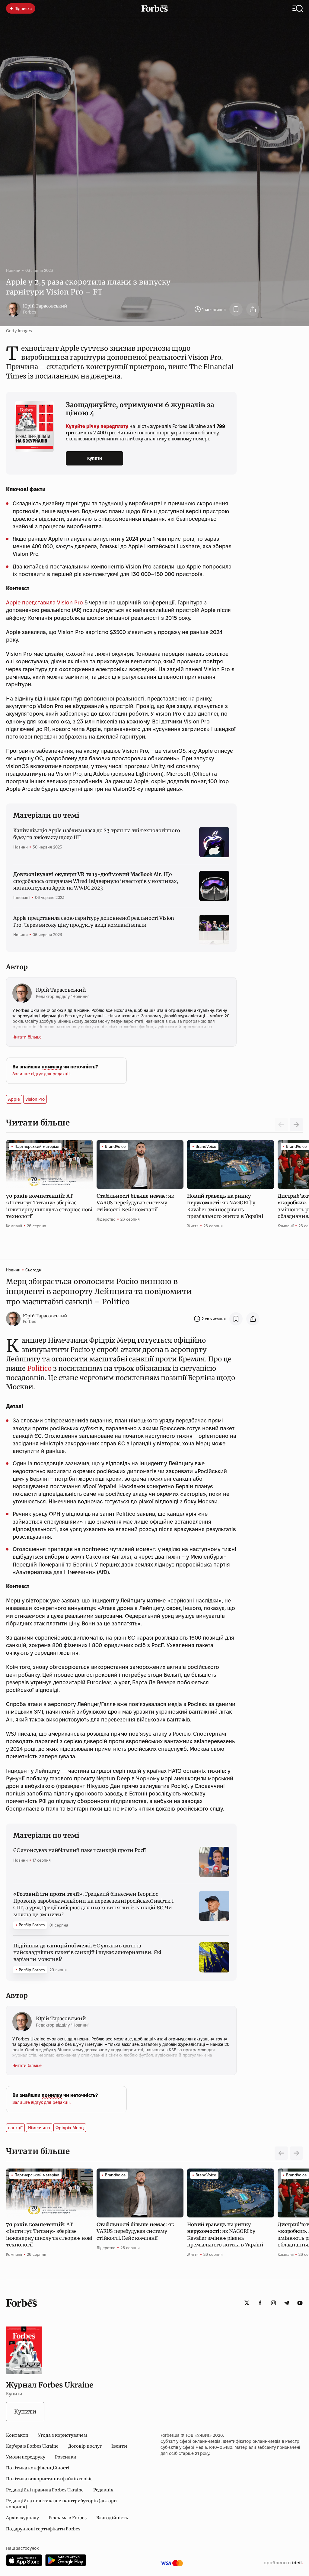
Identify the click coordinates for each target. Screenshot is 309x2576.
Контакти (17, 2435)
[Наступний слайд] (296, 1125)
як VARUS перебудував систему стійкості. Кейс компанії (135, 1203)
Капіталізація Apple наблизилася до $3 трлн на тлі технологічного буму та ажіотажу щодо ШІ (97, 834)
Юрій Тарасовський (45, 306)
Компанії (14, 1226)
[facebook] (260, 2303)
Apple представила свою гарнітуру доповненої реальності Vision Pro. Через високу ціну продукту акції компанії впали (94, 921)
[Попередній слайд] (281, 2153)
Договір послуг (85, 2446)
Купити (95, 458)
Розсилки (66, 2457)
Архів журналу (22, 2518)
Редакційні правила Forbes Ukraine (45, 2490)
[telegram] (287, 2303)
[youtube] (300, 2303)
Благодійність (112, 2518)
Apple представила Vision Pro (45, 602)
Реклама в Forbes (68, 2518)
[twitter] (247, 2303)
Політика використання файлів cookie (49, 2479)
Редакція (103, 2490)
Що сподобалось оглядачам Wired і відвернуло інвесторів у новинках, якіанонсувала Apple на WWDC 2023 (96, 881)
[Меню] (298, 8)
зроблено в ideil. (283, 2563)
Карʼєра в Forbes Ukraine (32, 2446)
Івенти (119, 2446)
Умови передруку (26, 2457)
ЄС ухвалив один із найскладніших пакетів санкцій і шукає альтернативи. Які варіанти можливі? (87, 1952)
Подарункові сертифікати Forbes (43, 2529)
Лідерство (106, 1219)
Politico (39, 1368)
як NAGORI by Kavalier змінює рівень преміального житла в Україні (226, 1206)
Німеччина (39, 2128)
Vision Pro (35, 1099)
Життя (193, 1226)
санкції (15, 2128)
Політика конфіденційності (38, 2468)
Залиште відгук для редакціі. (41, 1074)
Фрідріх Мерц (70, 2128)
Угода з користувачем (63, 2435)
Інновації (22, 897)
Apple (14, 1099)
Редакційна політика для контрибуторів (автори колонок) (61, 2504)
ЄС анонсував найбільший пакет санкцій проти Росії (80, 1850)
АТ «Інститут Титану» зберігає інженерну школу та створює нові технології (49, 1206)
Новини (13, 270)
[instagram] (273, 2303)
